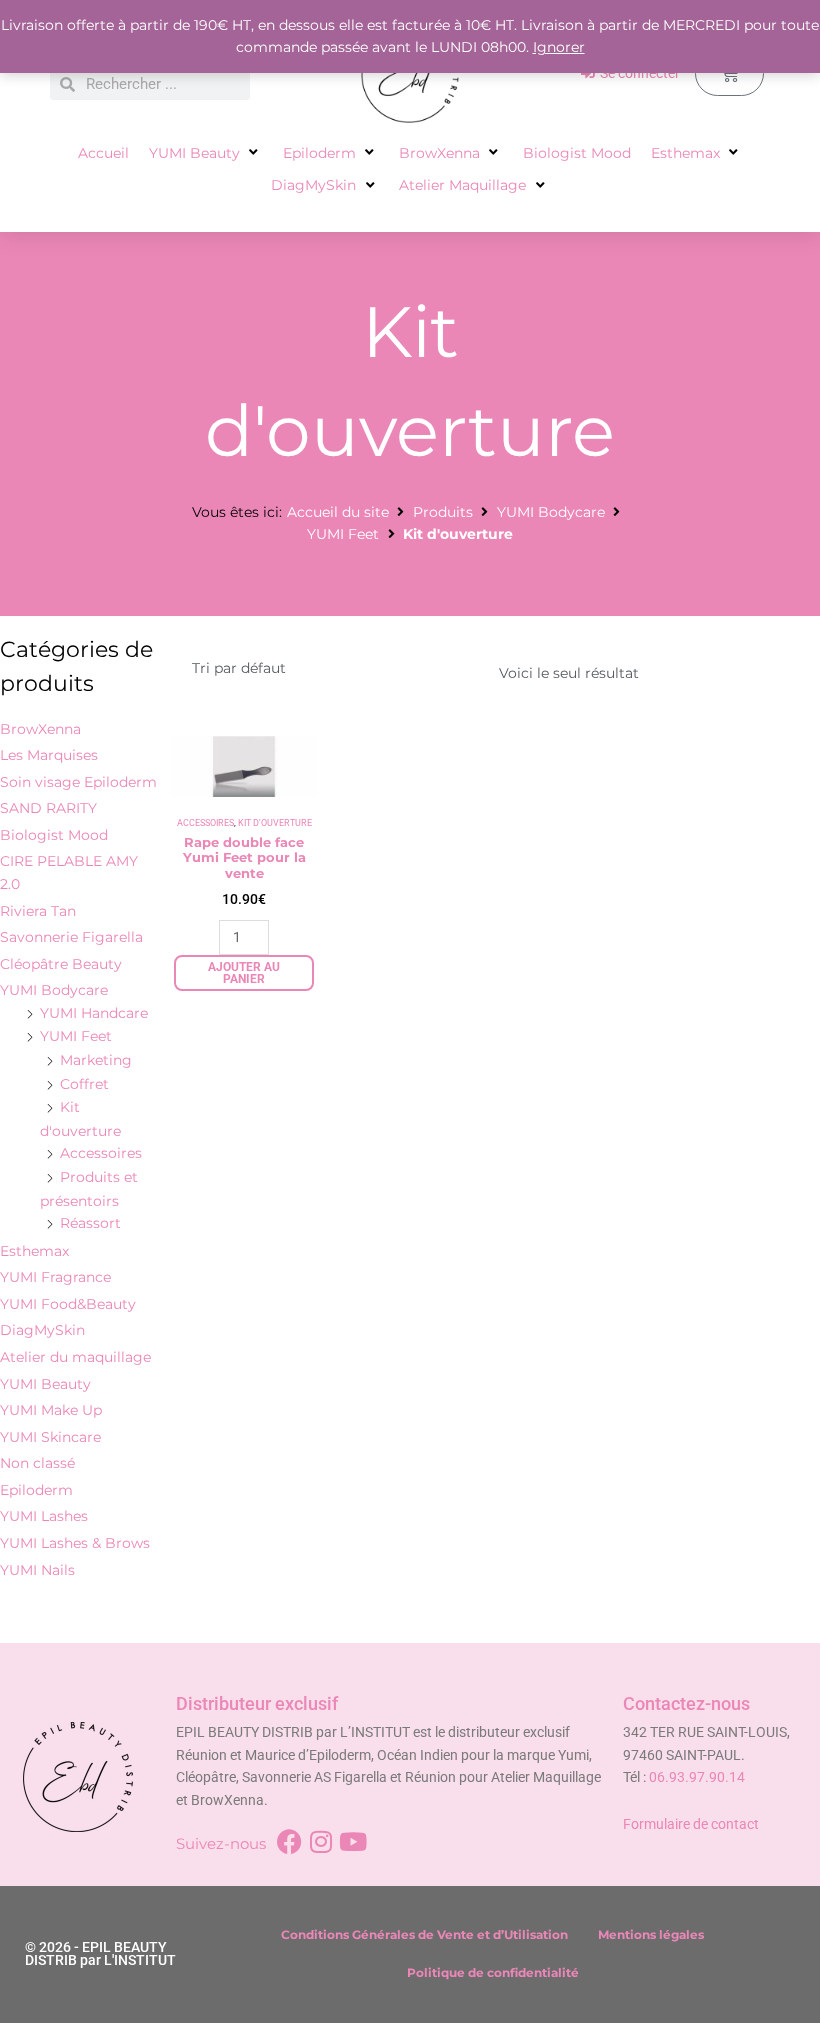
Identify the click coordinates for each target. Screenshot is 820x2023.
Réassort (90, 1223)
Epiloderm (36, 1490)
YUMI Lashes (44, 1516)
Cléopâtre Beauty (61, 964)
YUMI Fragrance (55, 1277)
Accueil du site (338, 512)
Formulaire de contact (691, 1824)
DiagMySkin (42, 1330)
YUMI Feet (343, 534)
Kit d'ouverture (275, 823)
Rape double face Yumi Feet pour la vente (244, 857)
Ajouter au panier (244, 973)
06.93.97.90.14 (697, 1777)
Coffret (84, 1084)
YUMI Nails (37, 1570)
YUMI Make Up (51, 1410)
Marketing (96, 1060)
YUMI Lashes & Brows (75, 1543)
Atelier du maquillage (75, 1357)
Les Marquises (49, 755)
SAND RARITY (48, 808)
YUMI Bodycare (551, 512)
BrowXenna (40, 729)
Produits (443, 512)
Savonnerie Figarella (71, 937)
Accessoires (101, 1153)
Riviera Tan (38, 911)
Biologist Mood (54, 835)
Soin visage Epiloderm (78, 782)
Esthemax (34, 1251)
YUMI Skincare (50, 1437)
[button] (206, 153)
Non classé (37, 1463)
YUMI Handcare (94, 1013)
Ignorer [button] (559, 47)
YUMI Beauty (45, 1384)
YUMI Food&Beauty (68, 1304)
